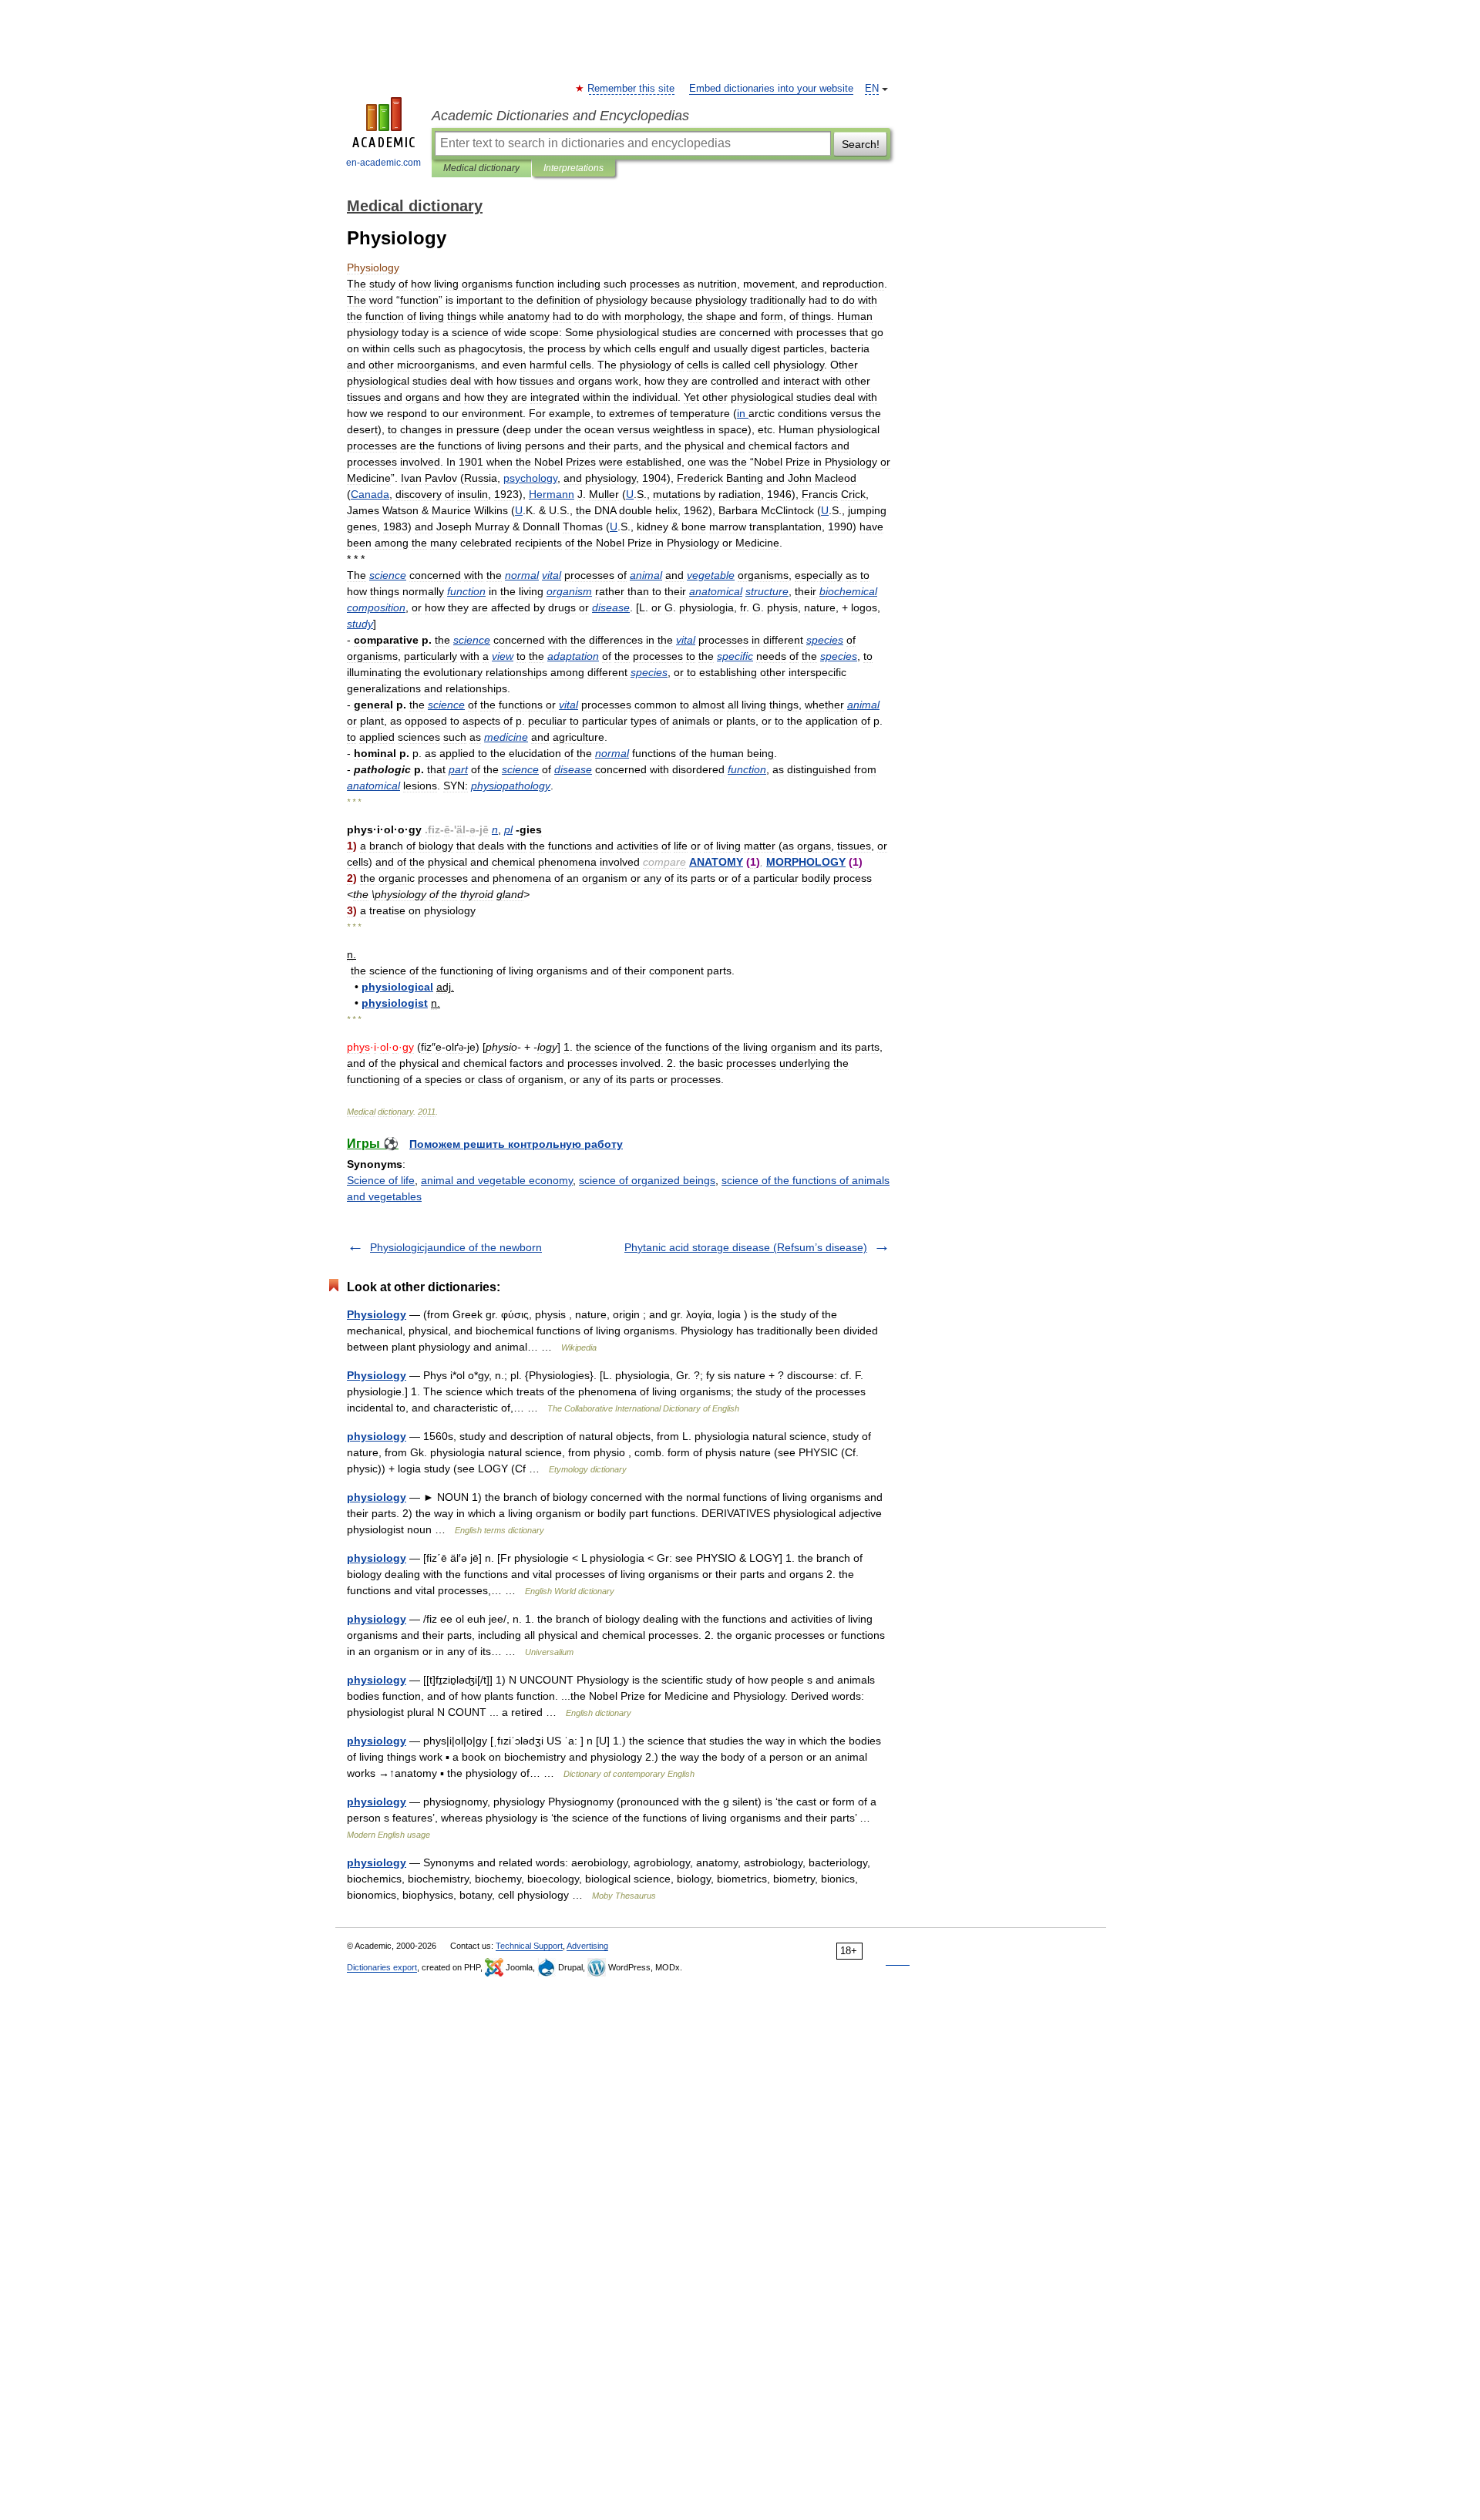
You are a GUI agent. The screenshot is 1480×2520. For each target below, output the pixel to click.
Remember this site (632, 89)
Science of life (381, 1180)
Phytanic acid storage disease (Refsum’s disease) (746, 1247)
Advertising (587, 1946)
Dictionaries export (382, 1967)
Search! (861, 144)
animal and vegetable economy (497, 1180)
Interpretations (573, 168)
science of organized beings (647, 1180)
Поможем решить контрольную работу (516, 1144)
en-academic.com (383, 163)
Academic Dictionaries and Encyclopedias (560, 116)
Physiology (377, 1314)
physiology (377, 1436)
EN (872, 89)
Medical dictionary (481, 168)
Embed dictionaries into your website (771, 89)
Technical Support (529, 1946)
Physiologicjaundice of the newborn (456, 1247)
